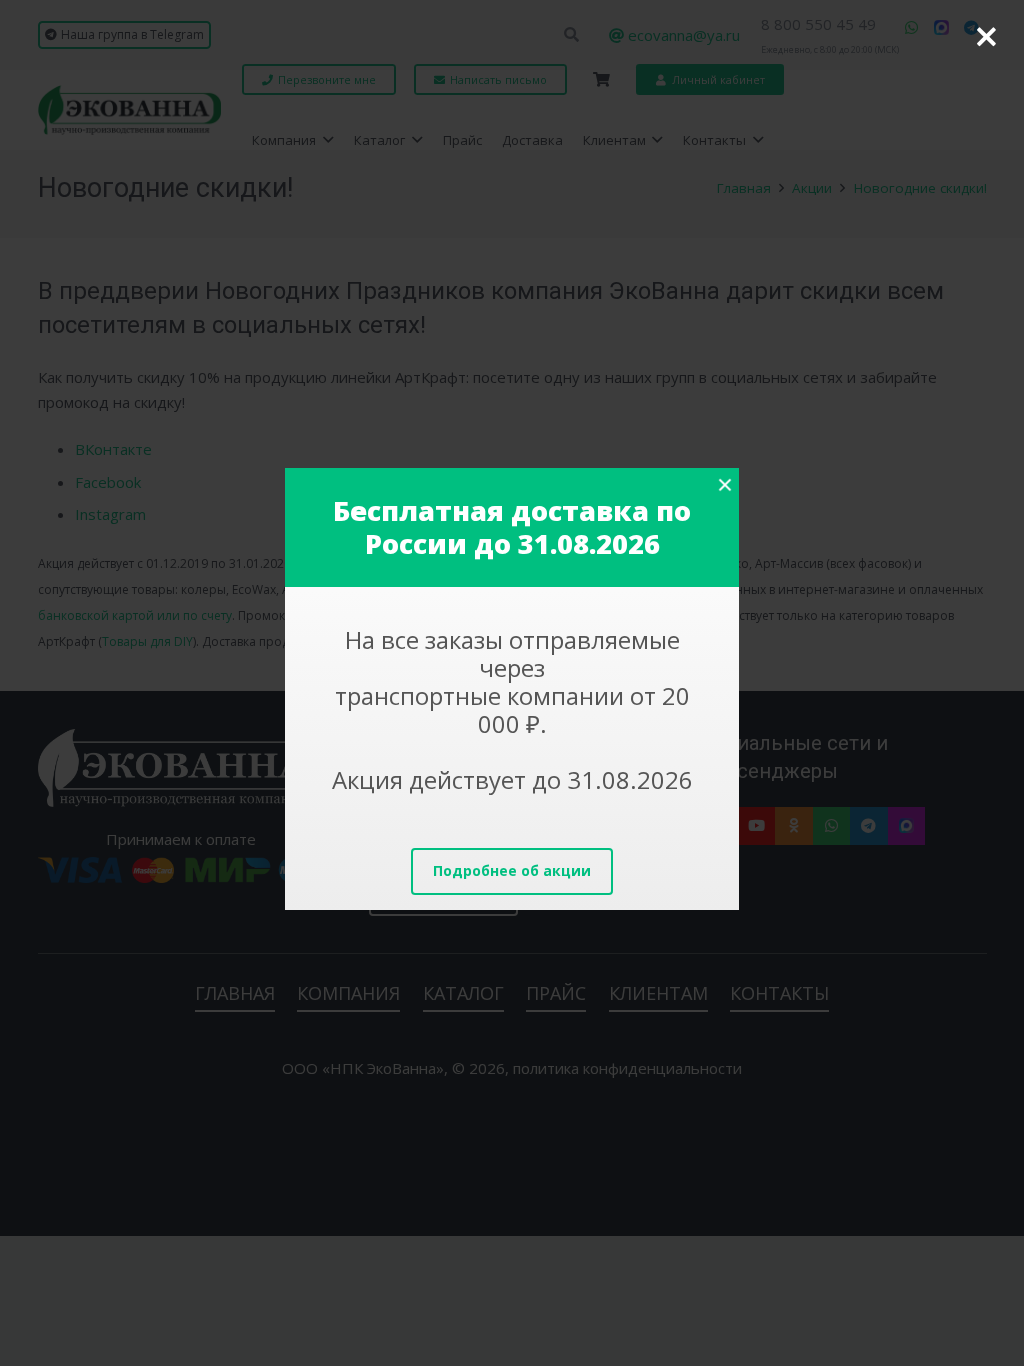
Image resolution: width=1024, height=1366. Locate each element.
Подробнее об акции (512, 870)
